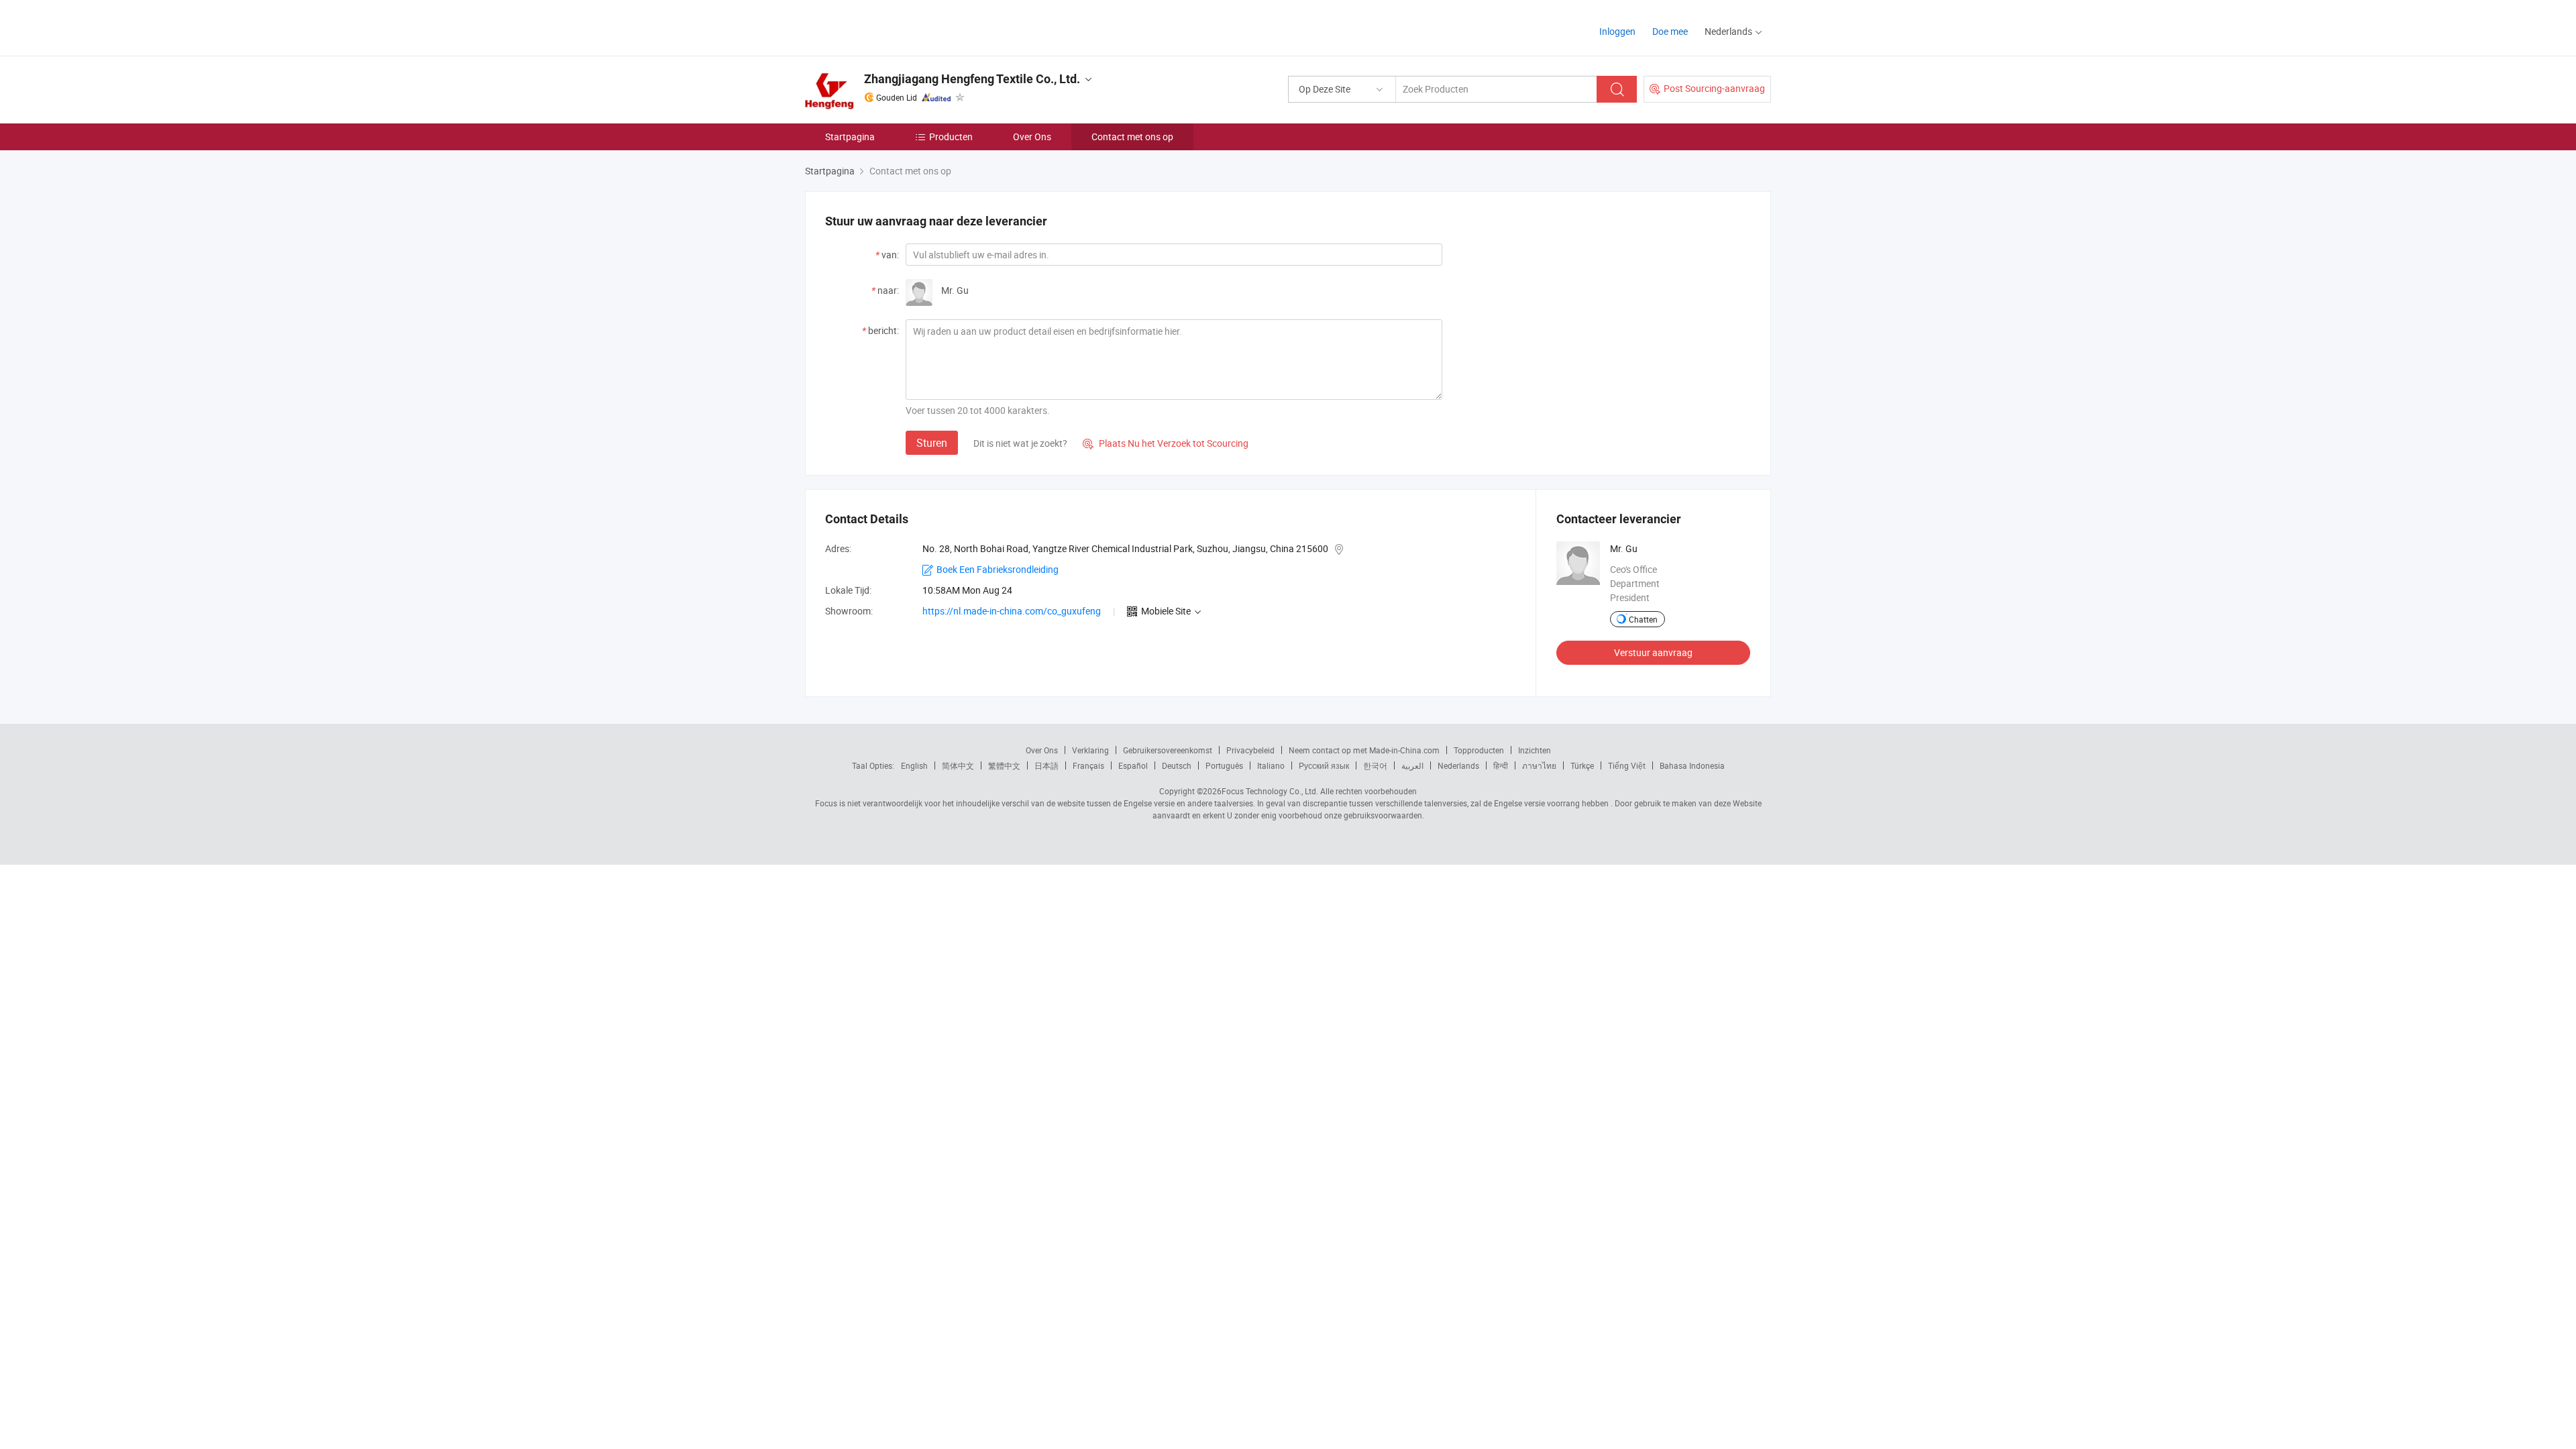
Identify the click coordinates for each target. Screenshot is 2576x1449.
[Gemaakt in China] (891, 26)
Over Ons (1032, 137)
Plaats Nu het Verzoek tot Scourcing (1166, 443)
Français (1088, 765)
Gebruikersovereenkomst (1168, 750)
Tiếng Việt (1627, 765)
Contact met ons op (1132, 137)
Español (1133, 765)
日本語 (1046, 765)
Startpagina (850, 137)
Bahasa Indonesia (1692, 765)
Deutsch (1177, 765)
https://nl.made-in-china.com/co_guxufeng (1012, 611)
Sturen (932, 443)
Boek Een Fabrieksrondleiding (998, 569)
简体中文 (958, 765)
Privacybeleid (1250, 750)
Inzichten (1535, 750)
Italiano (1271, 765)
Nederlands (1458, 765)
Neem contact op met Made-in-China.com (1364, 750)
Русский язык (1324, 765)
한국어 (1375, 765)
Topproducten (1479, 750)
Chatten (1643, 619)
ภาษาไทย (1539, 765)
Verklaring (1090, 750)
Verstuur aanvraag (1653, 652)
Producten (951, 137)
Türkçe (1582, 765)
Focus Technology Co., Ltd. (1270, 791)
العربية (1412, 765)
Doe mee (1670, 31)
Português (1224, 765)
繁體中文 (1004, 765)
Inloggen (1617, 31)
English (914, 765)
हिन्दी (1501, 765)
